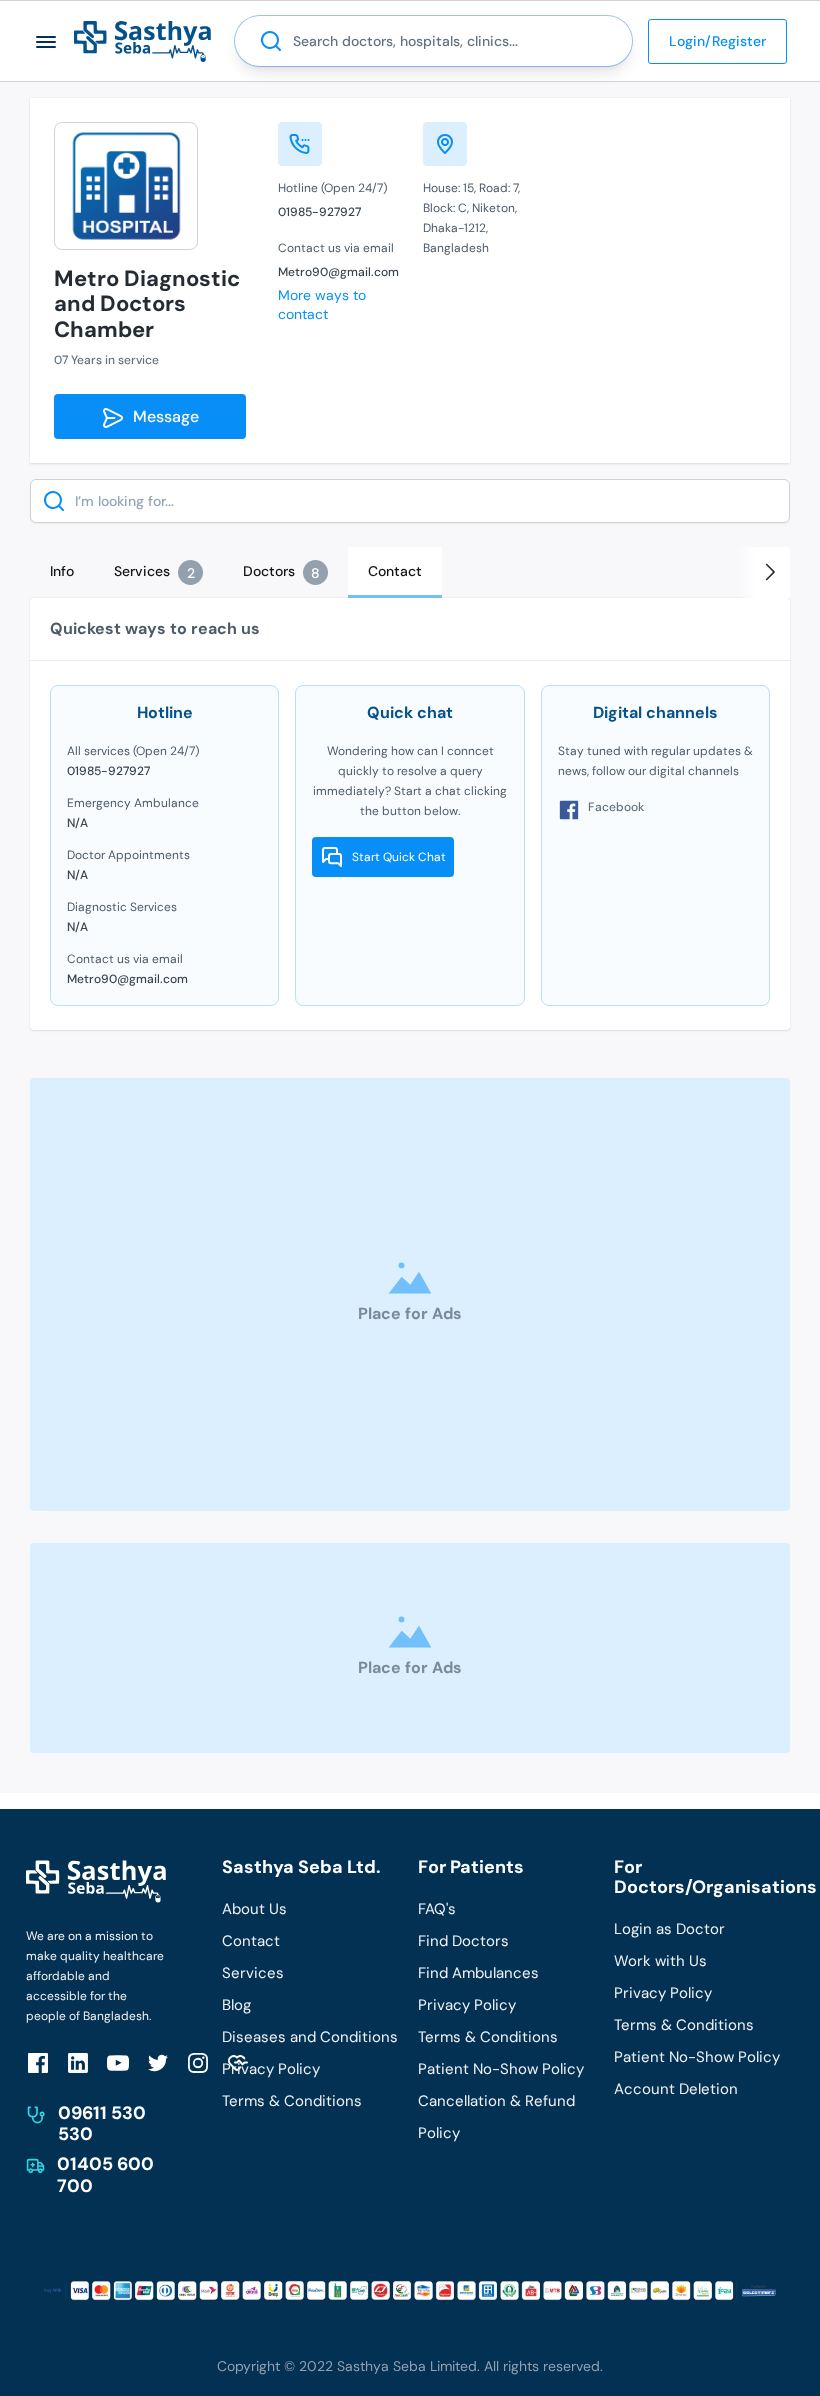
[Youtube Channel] (118, 2062)
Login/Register (717, 41)
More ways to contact (322, 304)
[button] (46, 41)
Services (253, 1973)
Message (162, 416)
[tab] (62, 571)
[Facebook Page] (38, 2062)
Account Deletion (676, 2089)
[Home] (142, 40)
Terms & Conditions (292, 2101)
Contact (251, 1941)
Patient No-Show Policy (501, 2069)
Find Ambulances (478, 1973)
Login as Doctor (669, 1929)
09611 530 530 (102, 2124)
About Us (254, 1909)
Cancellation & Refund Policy (496, 2117)
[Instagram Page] (198, 2062)
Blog (236, 2005)
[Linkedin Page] (78, 2062)
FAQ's (437, 1909)
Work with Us (660, 1961)
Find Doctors (463, 1941)
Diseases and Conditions (310, 2037)
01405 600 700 (105, 2175)
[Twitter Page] (158, 2062)
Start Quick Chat (399, 857)
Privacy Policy (271, 2069)
